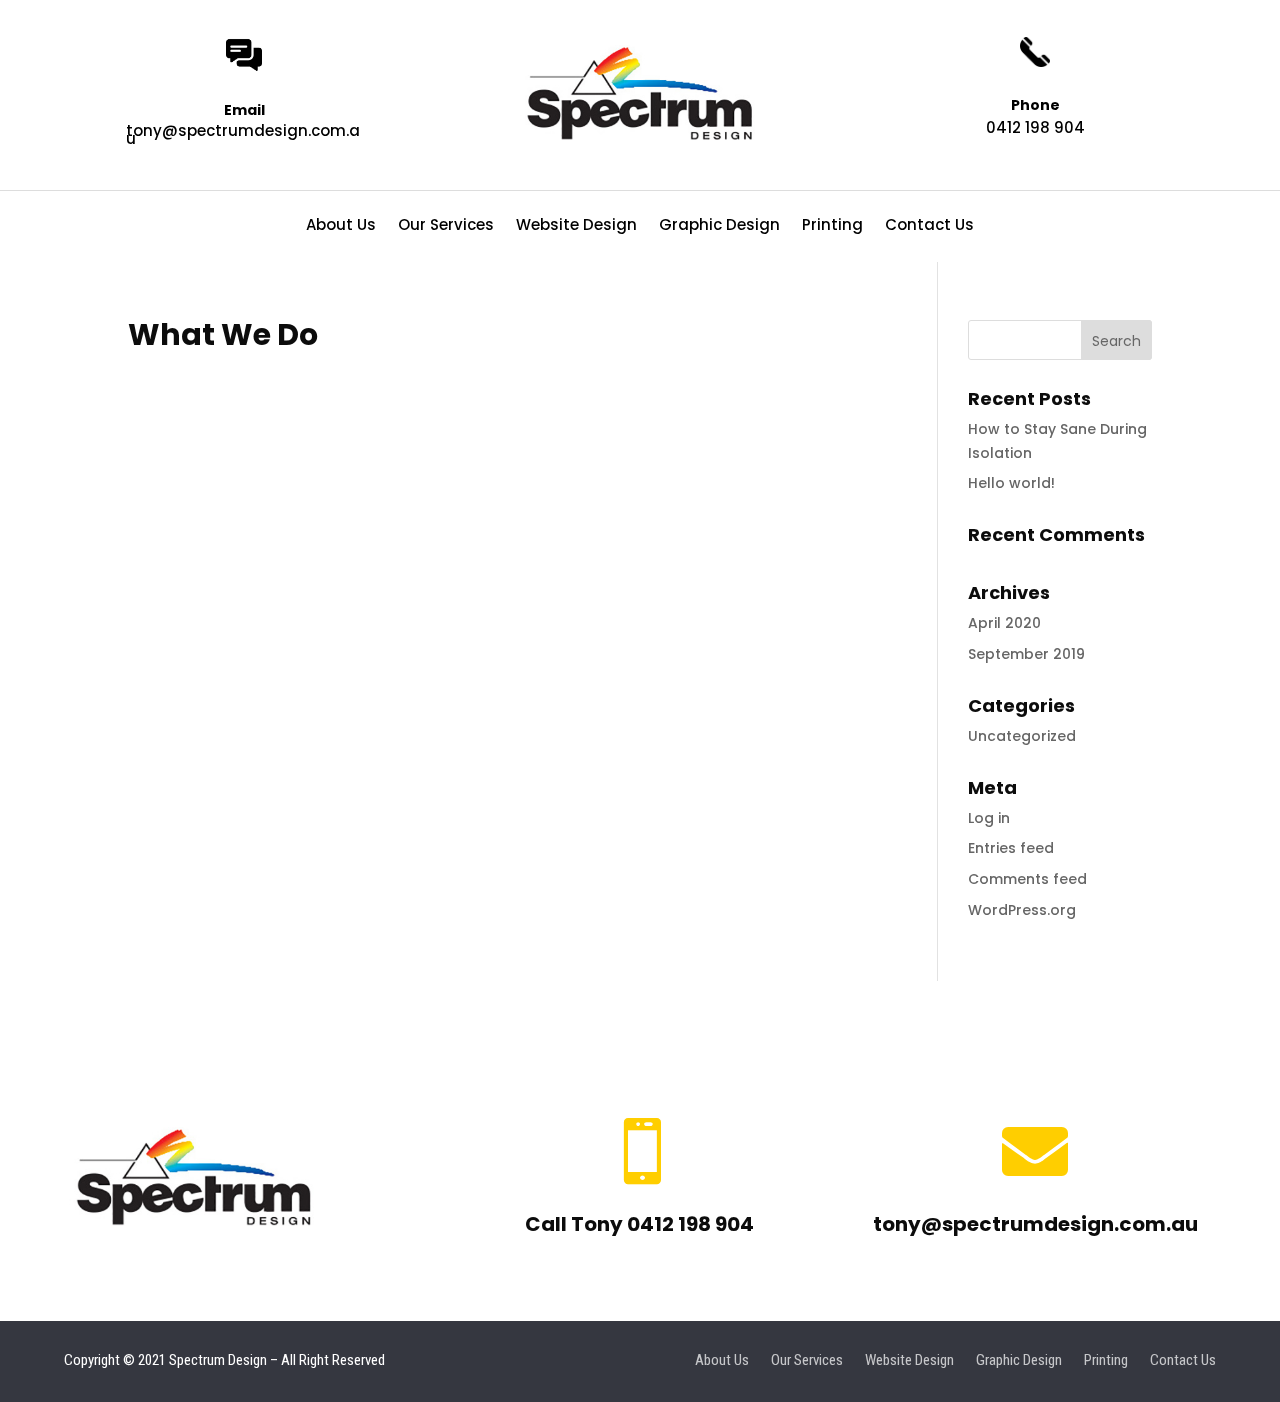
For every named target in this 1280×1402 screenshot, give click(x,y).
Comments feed (1027, 879)
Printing (832, 226)
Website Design (576, 226)
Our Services (446, 226)
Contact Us (929, 226)
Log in (989, 818)
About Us (341, 226)
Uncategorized (1022, 736)
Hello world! (1011, 483)
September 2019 (1026, 654)
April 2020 (1004, 623)
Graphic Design (719, 226)
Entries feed (1011, 848)
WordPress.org (1022, 910)
